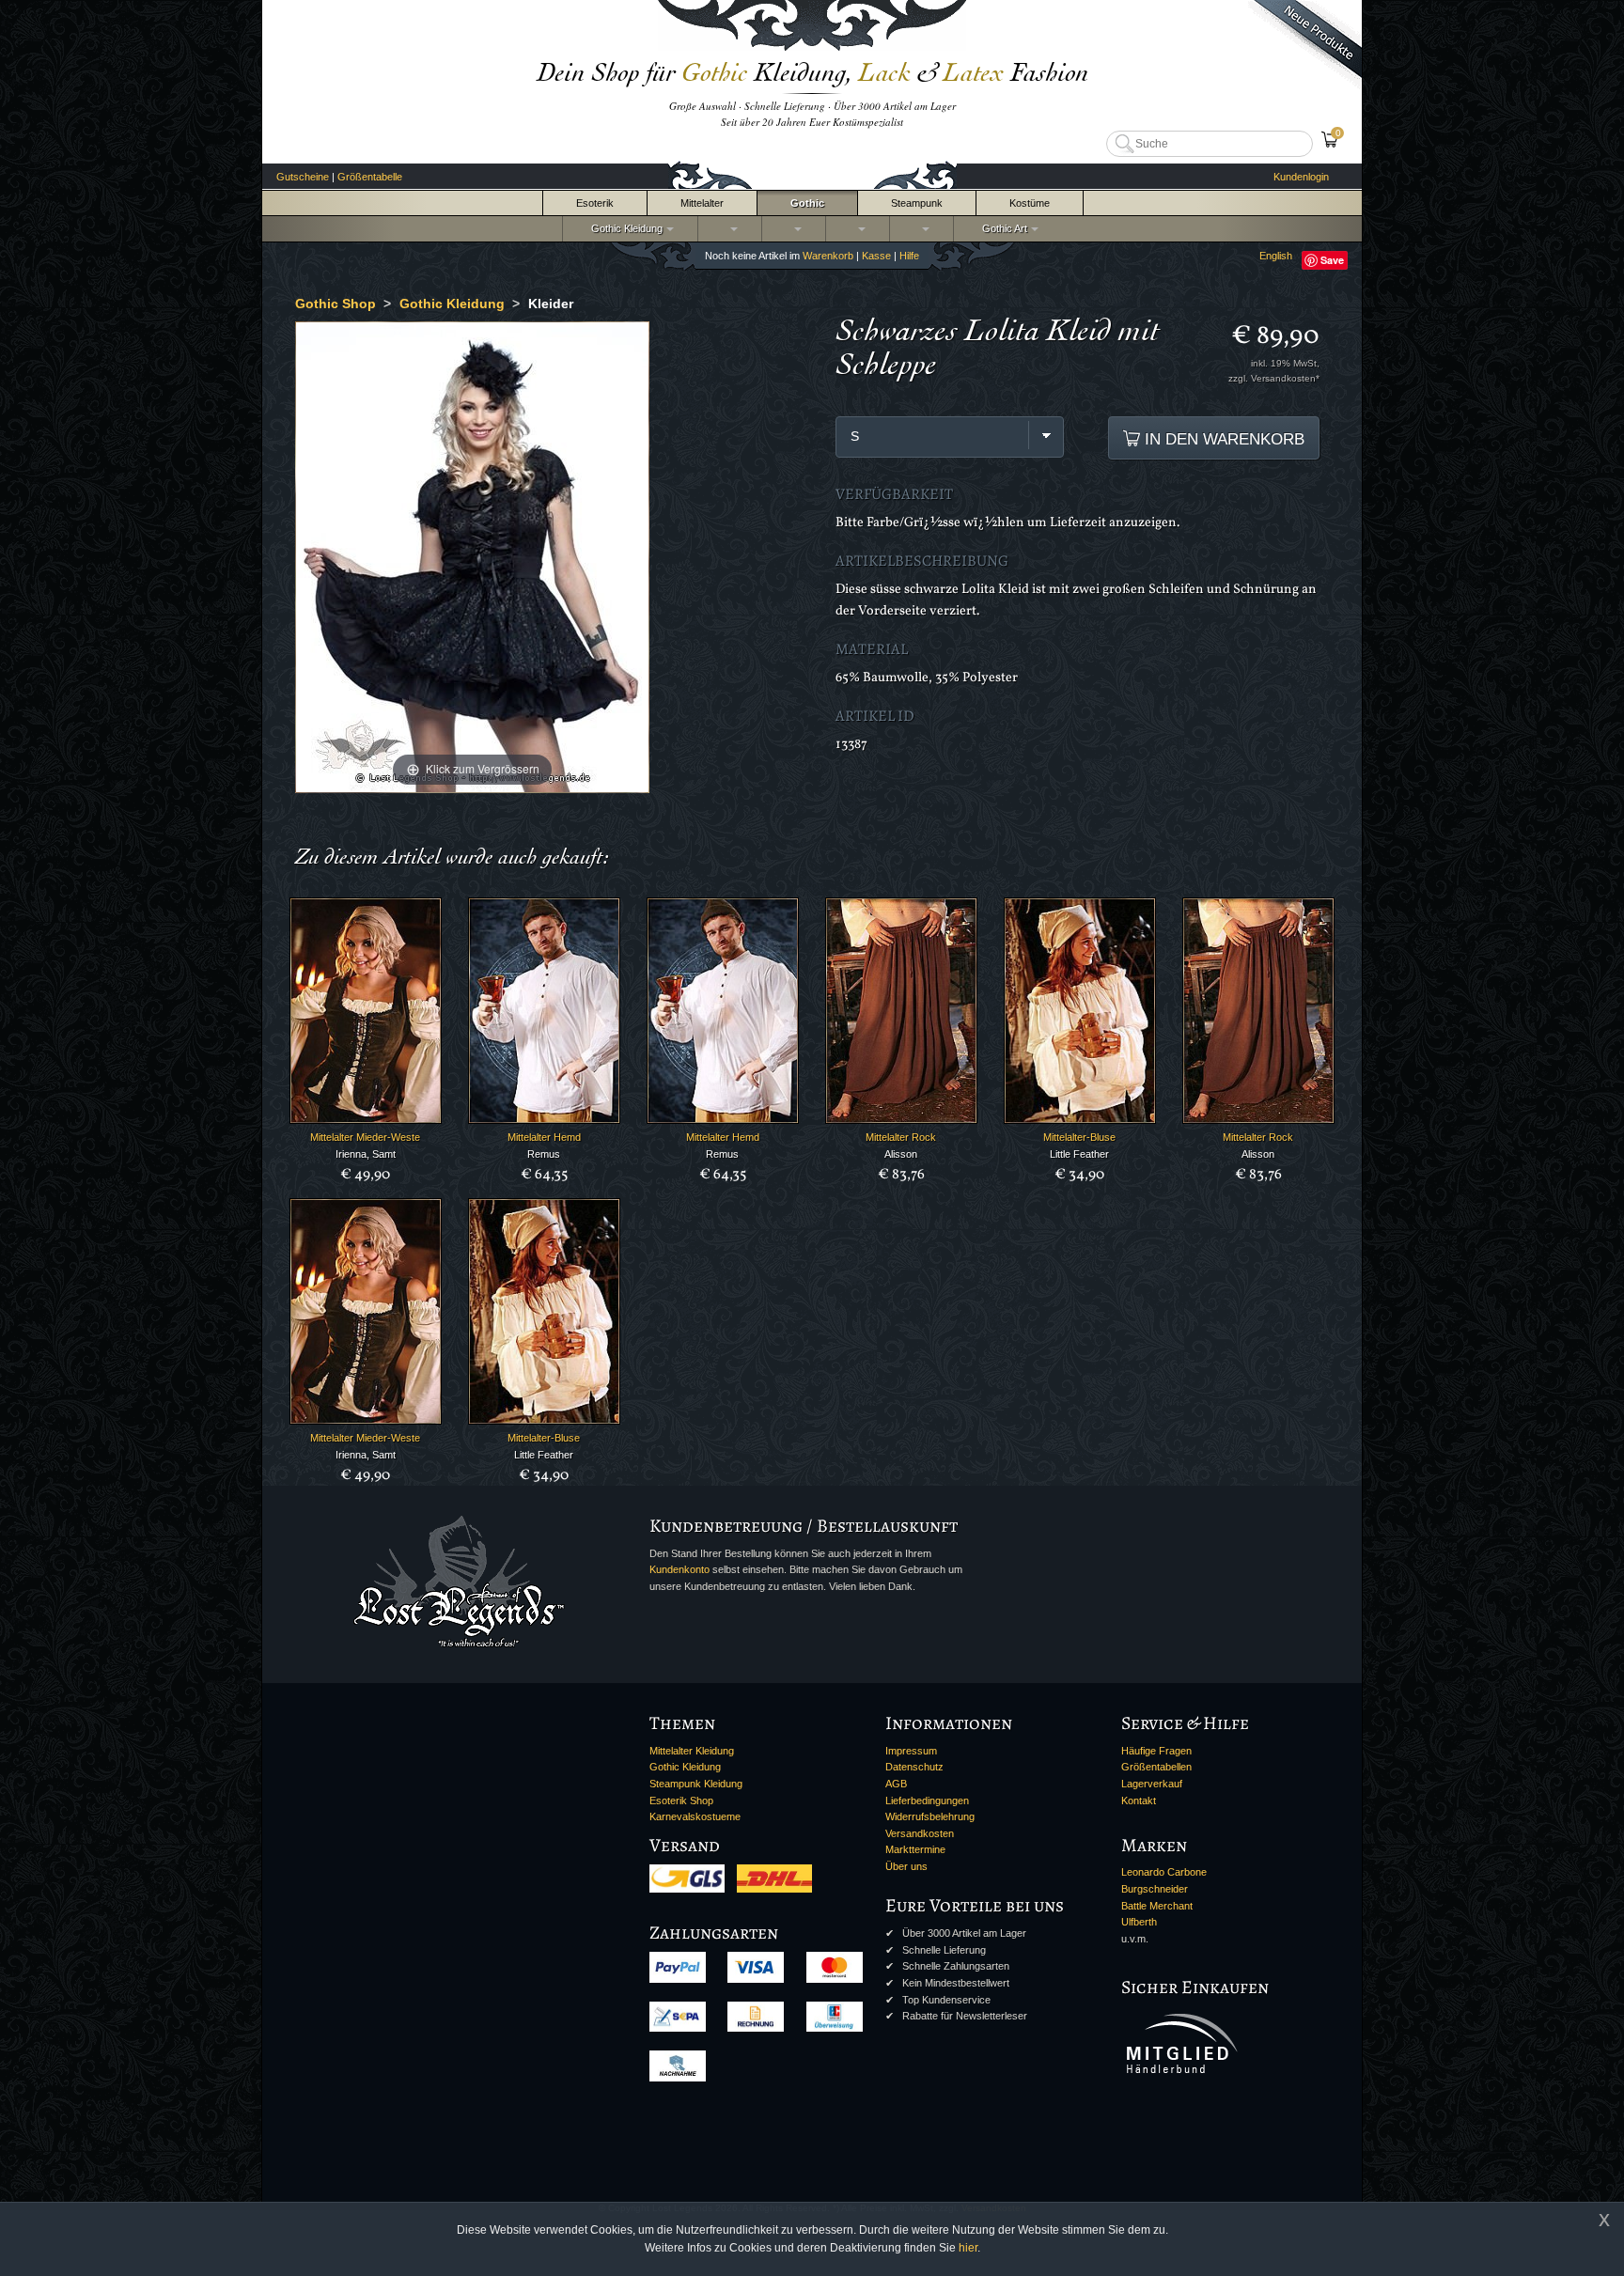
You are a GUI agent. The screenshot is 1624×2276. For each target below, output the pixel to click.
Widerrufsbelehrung (930, 1816)
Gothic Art (1002, 228)
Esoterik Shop (681, 1801)
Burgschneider (1155, 1889)
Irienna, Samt (366, 1154)
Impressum (911, 1751)
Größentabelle (370, 177)
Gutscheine (303, 177)
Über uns (906, 1866)
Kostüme (1030, 203)
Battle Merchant (1157, 1906)
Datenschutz (914, 1767)
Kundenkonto (679, 1569)
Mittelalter (702, 203)
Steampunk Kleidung (696, 1784)
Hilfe (909, 256)
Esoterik (595, 203)
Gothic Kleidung (624, 228)
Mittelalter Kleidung (692, 1751)
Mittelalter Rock (901, 1137)
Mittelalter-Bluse (1079, 1137)
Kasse (876, 256)
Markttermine (915, 1849)
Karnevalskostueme (695, 1816)
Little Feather (1079, 1154)
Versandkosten (920, 1833)
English (1276, 256)
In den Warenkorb (1222, 439)
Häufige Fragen (1156, 1751)
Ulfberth (1139, 1922)
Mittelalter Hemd (544, 1137)
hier (968, 2248)
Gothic (807, 203)
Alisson (901, 1154)
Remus (544, 1154)
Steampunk (917, 203)
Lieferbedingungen (927, 1801)
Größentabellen (1156, 1767)
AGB (896, 1784)
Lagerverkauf (1152, 1784)
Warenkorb (828, 256)
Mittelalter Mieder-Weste (365, 1137)
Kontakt (1139, 1801)
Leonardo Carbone (1164, 1872)
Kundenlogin (1301, 177)
